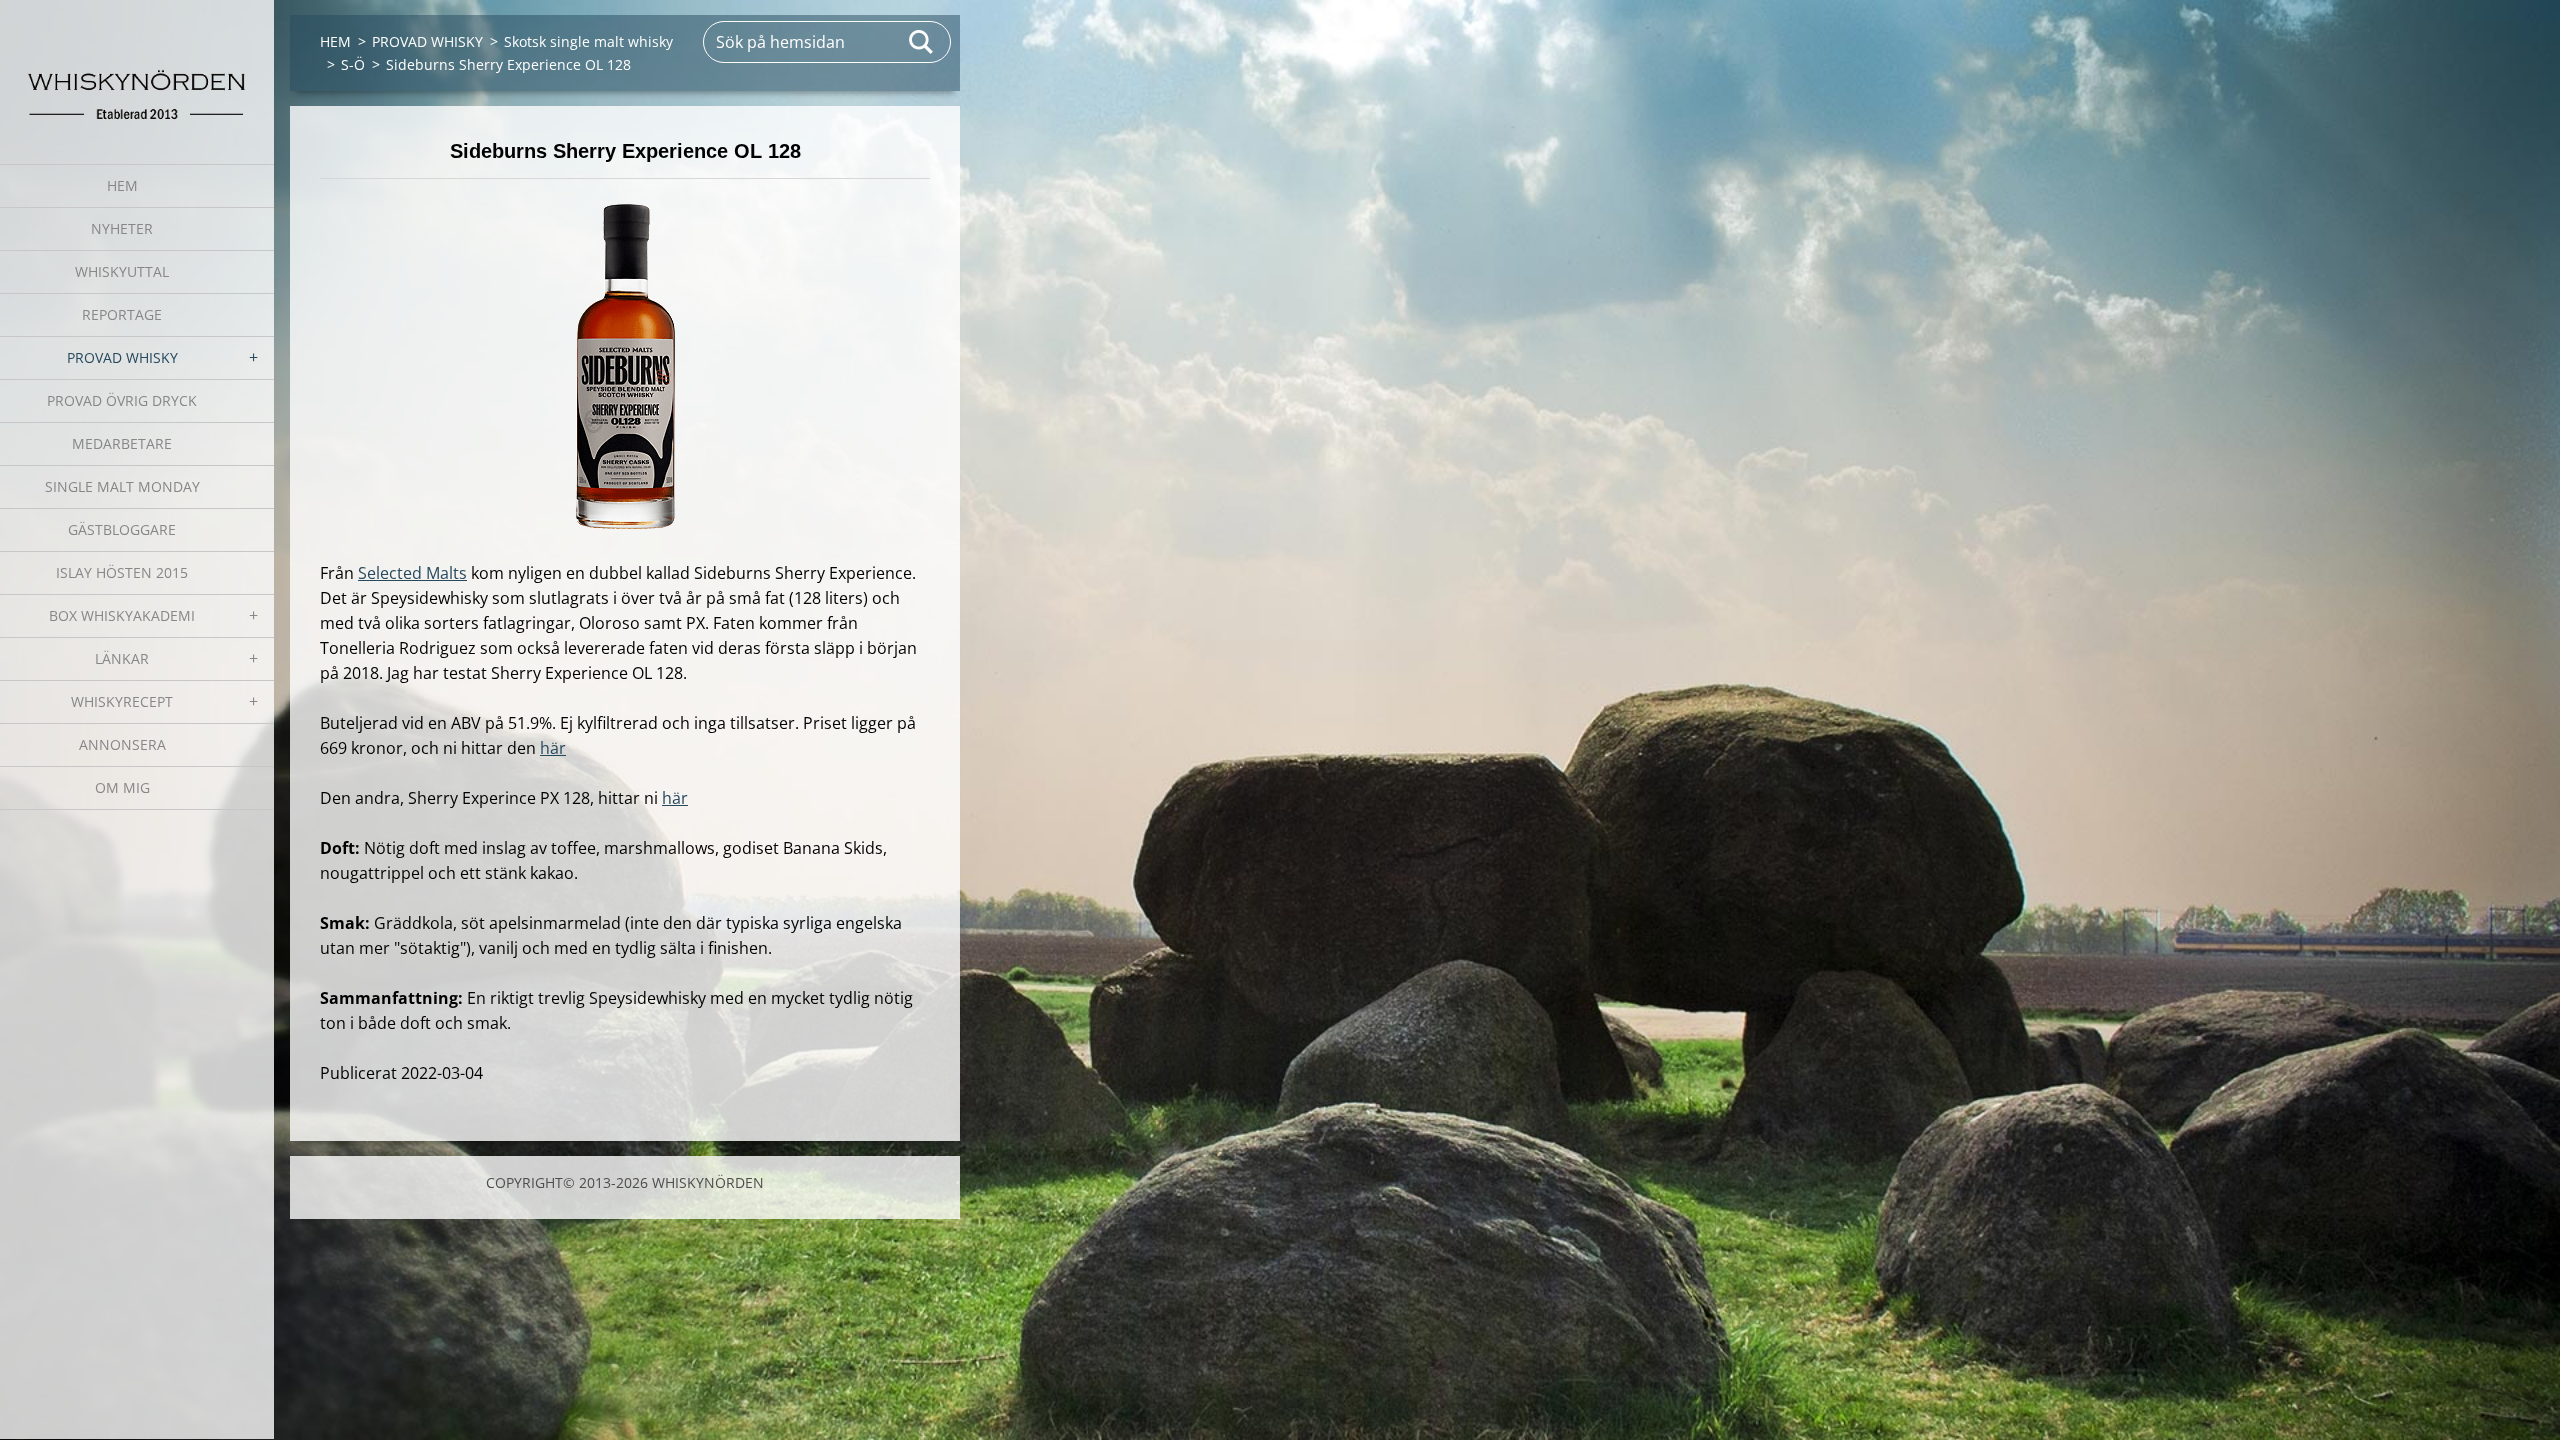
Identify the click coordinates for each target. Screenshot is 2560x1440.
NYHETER (122, 228)
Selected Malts (412, 573)
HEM (122, 185)
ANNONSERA (122, 744)
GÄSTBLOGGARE (122, 529)
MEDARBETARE (122, 443)
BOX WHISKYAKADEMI (122, 615)
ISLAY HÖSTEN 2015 (122, 572)
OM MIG (122, 787)
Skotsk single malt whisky (588, 41)
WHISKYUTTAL (122, 271)
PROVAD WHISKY (122, 357)
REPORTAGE (122, 314)
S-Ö (353, 64)
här (553, 748)
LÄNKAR (122, 658)
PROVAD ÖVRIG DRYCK (122, 400)
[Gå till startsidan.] (137, 69)
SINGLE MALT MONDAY (122, 486)
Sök (922, 42)
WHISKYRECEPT (122, 701)
